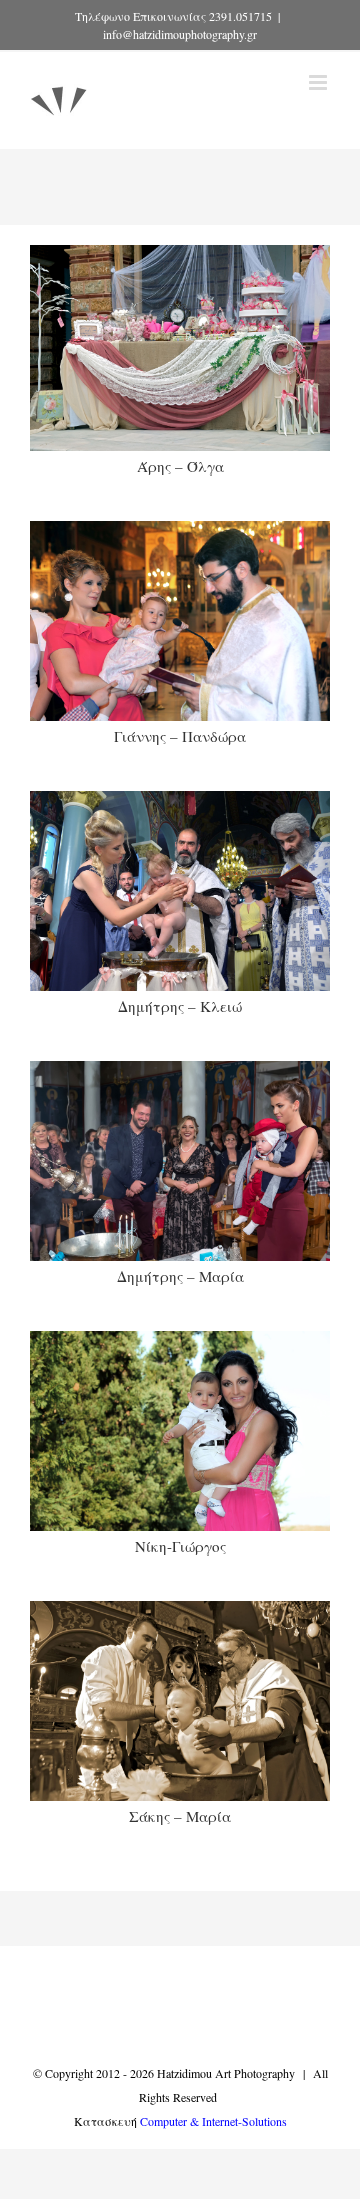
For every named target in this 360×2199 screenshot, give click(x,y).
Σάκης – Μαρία (180, 1816)
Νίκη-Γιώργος (180, 1546)
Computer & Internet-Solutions (213, 2121)
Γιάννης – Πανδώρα (180, 736)
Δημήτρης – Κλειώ (180, 1006)
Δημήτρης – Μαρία (180, 1276)
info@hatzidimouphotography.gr (180, 34)
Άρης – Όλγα (180, 466)
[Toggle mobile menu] (319, 82)
